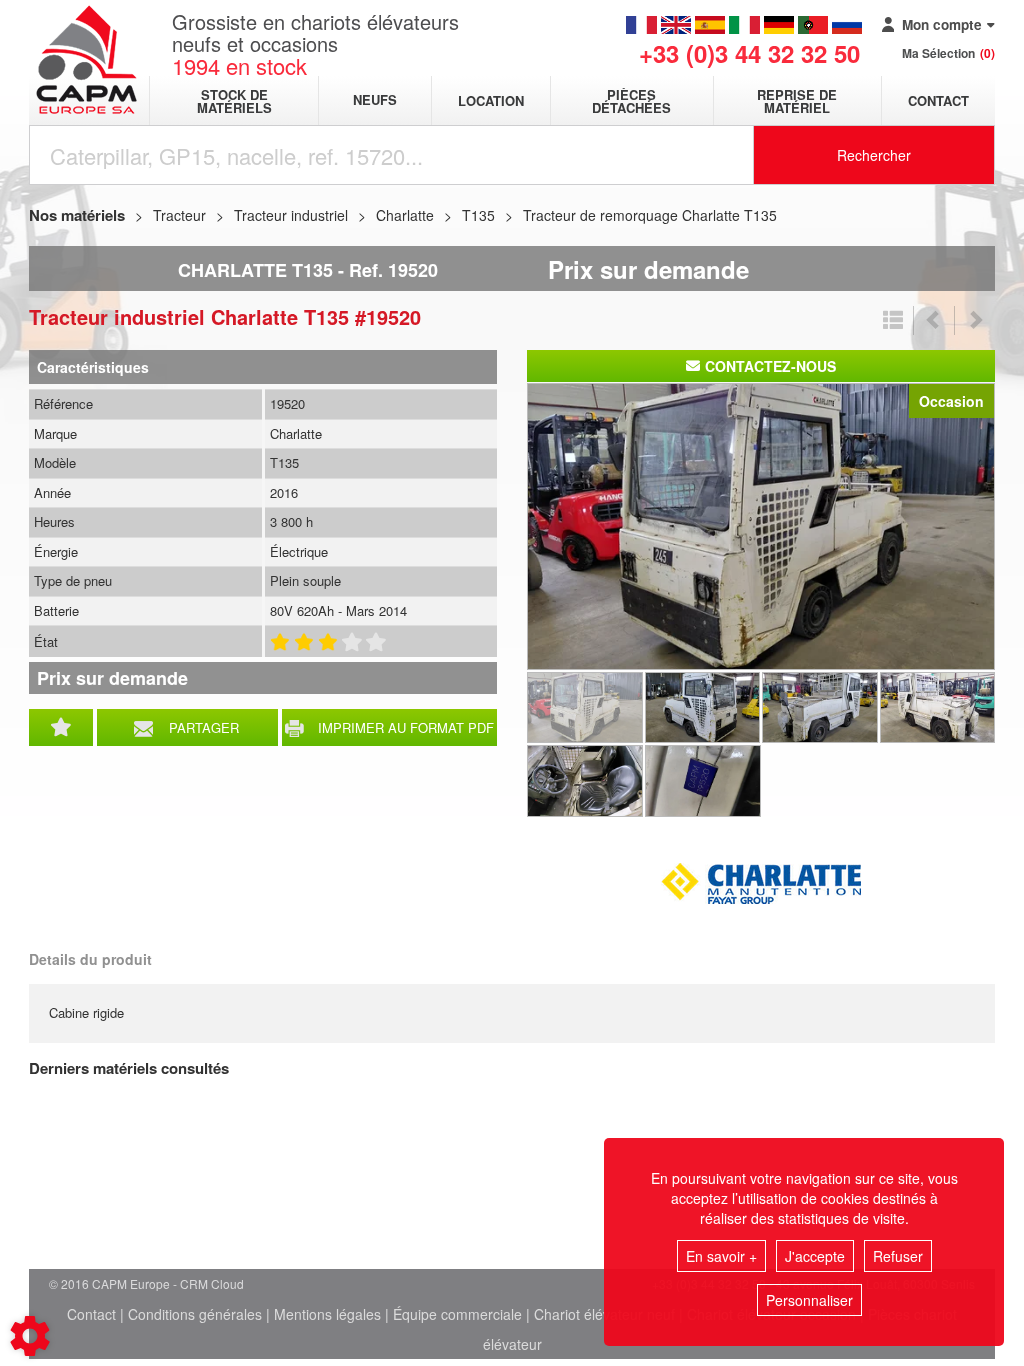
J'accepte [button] (815, 1256)
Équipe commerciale (457, 1314)
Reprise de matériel (797, 101)
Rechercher (874, 155)
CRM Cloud (212, 1283)
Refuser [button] (898, 1256)
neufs (375, 100)
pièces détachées (631, 101)
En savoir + (721, 1256)
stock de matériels (234, 101)
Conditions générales (195, 1314)
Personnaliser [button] (809, 1300)
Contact (938, 100)
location (491, 100)
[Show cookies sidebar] (30, 1336)
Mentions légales (327, 1314)
